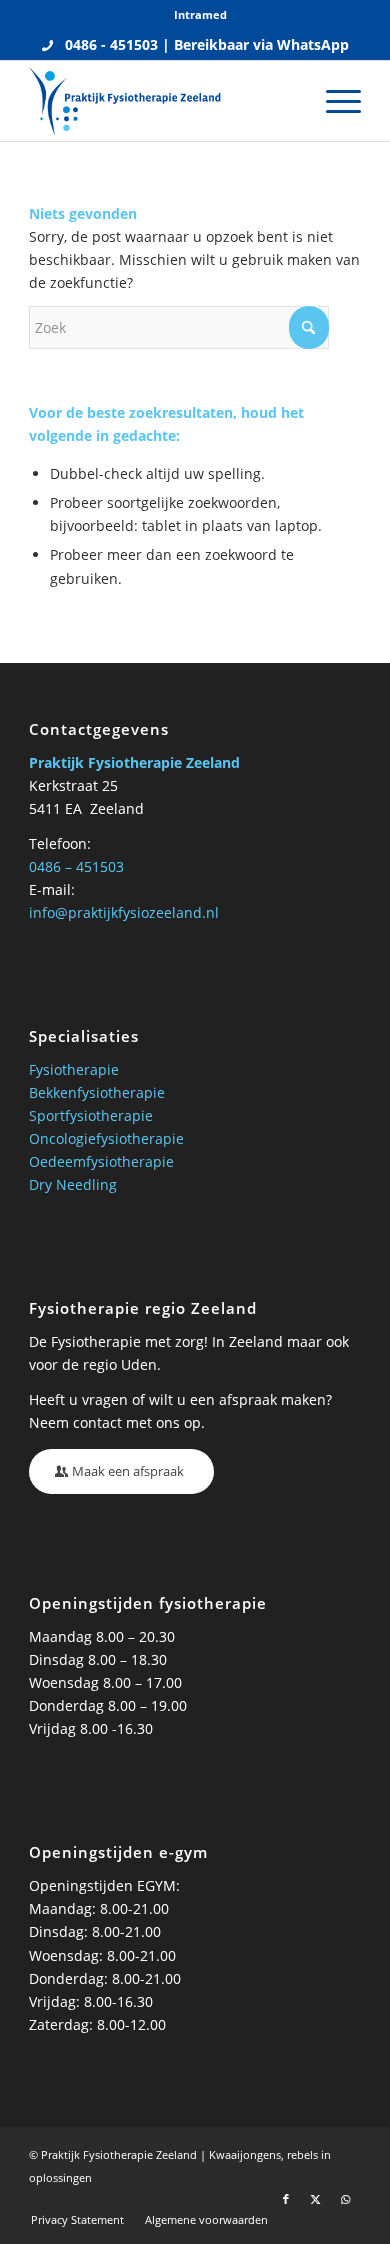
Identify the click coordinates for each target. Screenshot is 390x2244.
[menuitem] (200, 15)
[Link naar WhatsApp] (346, 2199)
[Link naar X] (316, 2199)
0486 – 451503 (76, 866)
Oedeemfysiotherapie (101, 1161)
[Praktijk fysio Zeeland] (161, 101)
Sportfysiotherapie (91, 1115)
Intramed (200, 14)
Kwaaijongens (245, 2154)
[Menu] (333, 101)
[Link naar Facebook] (286, 2199)
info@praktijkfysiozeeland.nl (124, 912)
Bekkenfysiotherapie (97, 1092)
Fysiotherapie (74, 1069)
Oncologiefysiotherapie (106, 1138)
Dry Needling (73, 1184)
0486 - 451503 (111, 44)
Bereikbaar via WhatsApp (261, 44)
